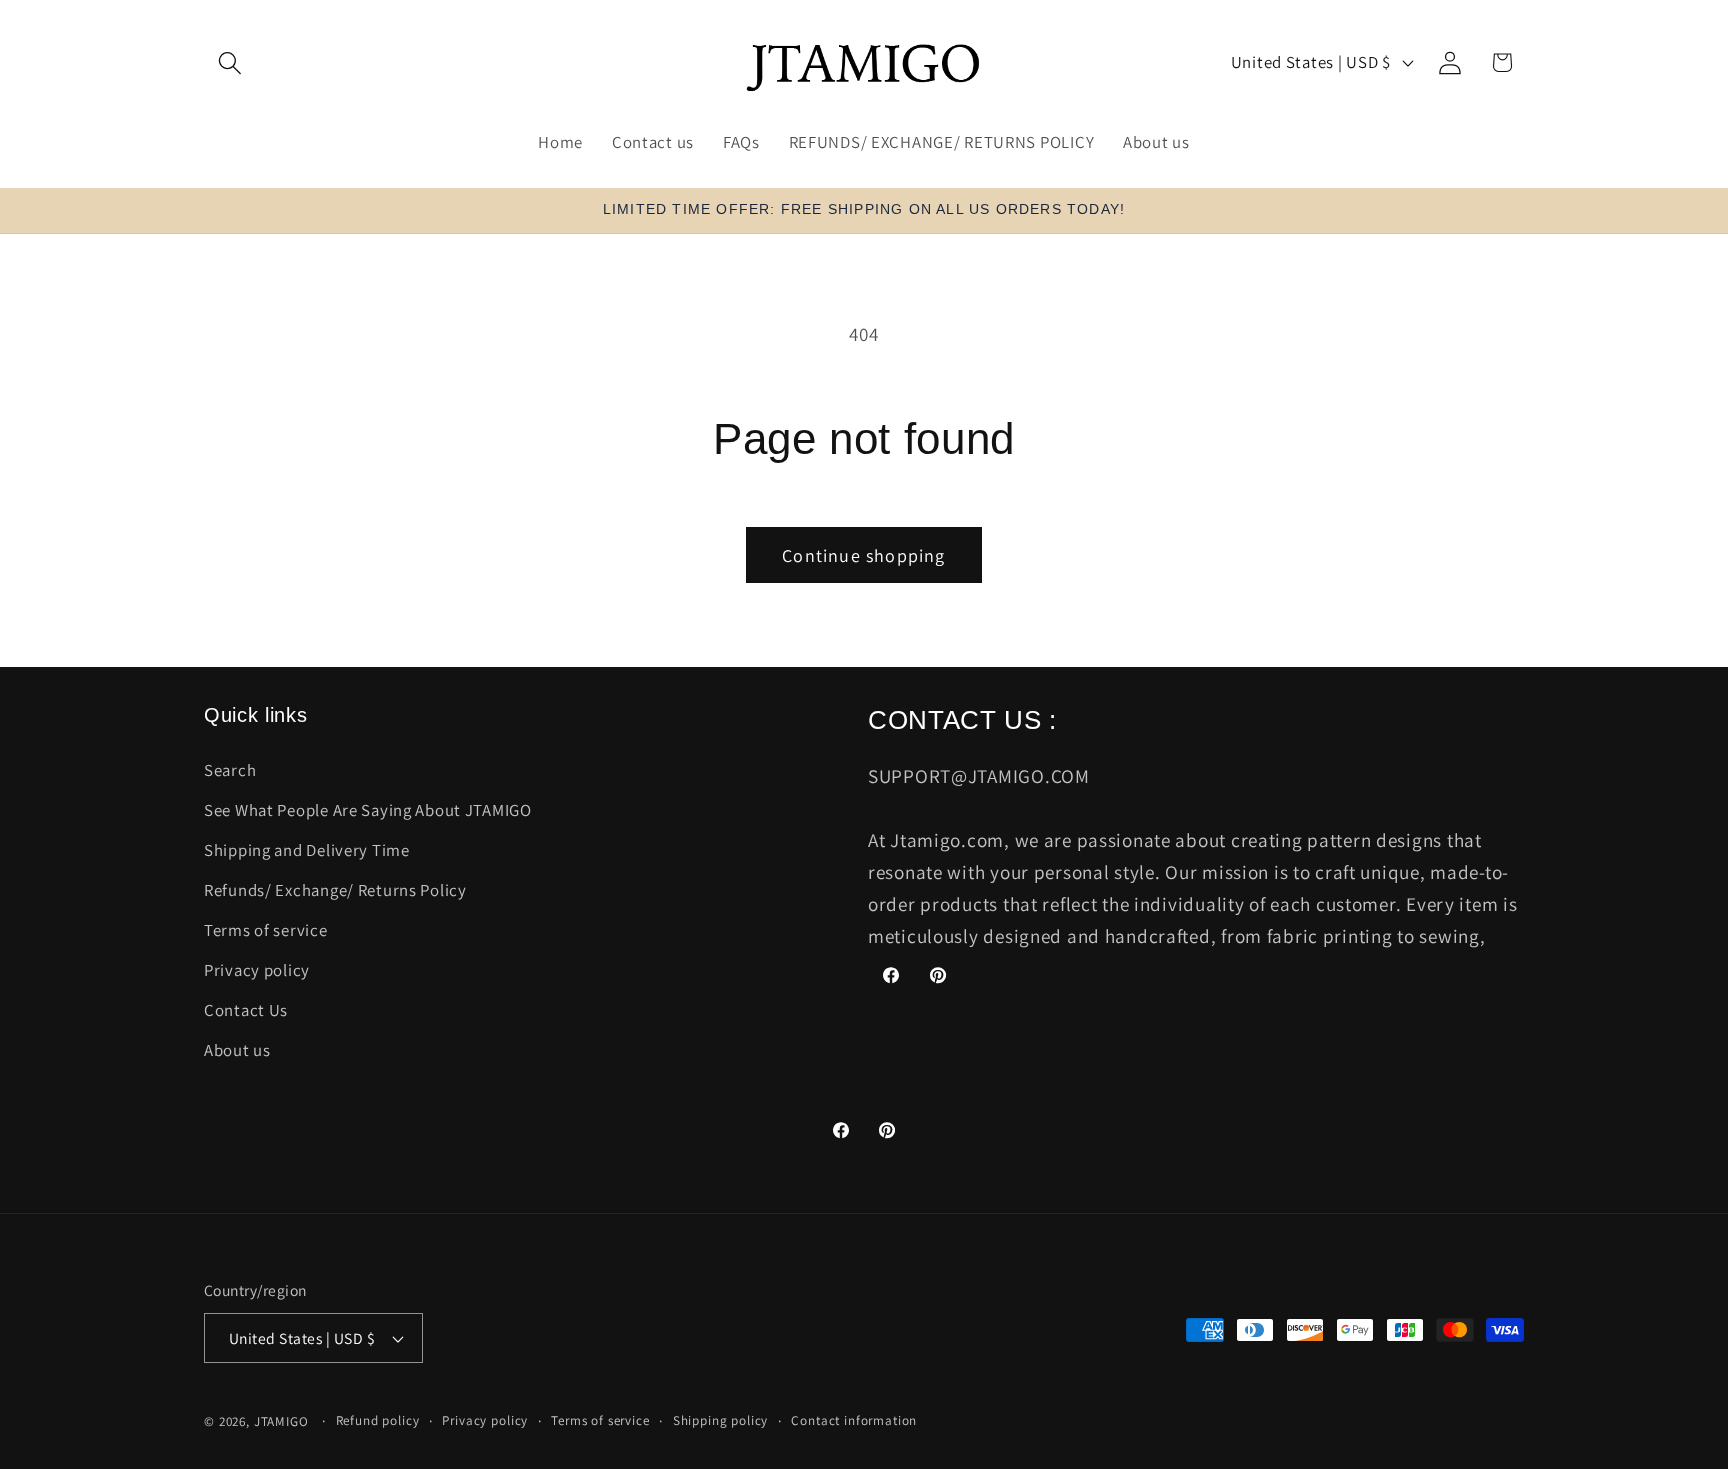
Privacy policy (257, 970)
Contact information (854, 1420)
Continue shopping (863, 555)
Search (230, 770)
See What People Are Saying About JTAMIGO (368, 810)
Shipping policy (721, 1420)
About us (237, 1050)
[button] (230, 62)
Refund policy (378, 1420)
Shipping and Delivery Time (307, 850)
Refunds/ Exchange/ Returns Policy (335, 890)
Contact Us (246, 1010)
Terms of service (266, 930)
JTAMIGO (281, 1421)
